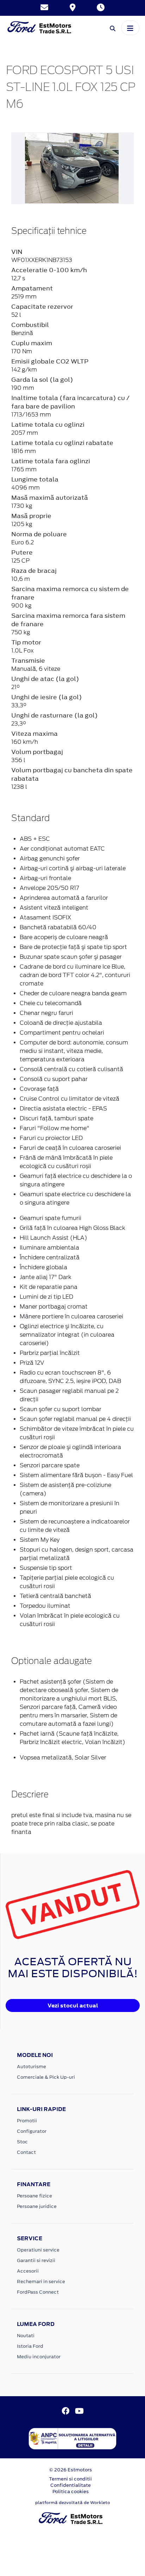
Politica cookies (71, 2492)
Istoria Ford (30, 2346)
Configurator (32, 2131)
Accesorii (28, 2271)
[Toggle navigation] (130, 28)
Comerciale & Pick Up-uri (46, 2077)
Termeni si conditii (70, 2479)
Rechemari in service (41, 2282)
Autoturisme (31, 2067)
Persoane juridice (37, 2206)
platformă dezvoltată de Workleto (73, 2503)
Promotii (27, 2121)
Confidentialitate (71, 2485)
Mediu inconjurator (39, 2357)
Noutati (26, 2336)
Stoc (22, 2142)
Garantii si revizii (36, 2260)
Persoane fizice (34, 2196)
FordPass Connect (38, 2292)
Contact (26, 2152)
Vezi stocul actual (73, 2005)
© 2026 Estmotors (71, 2470)
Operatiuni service (38, 2250)
